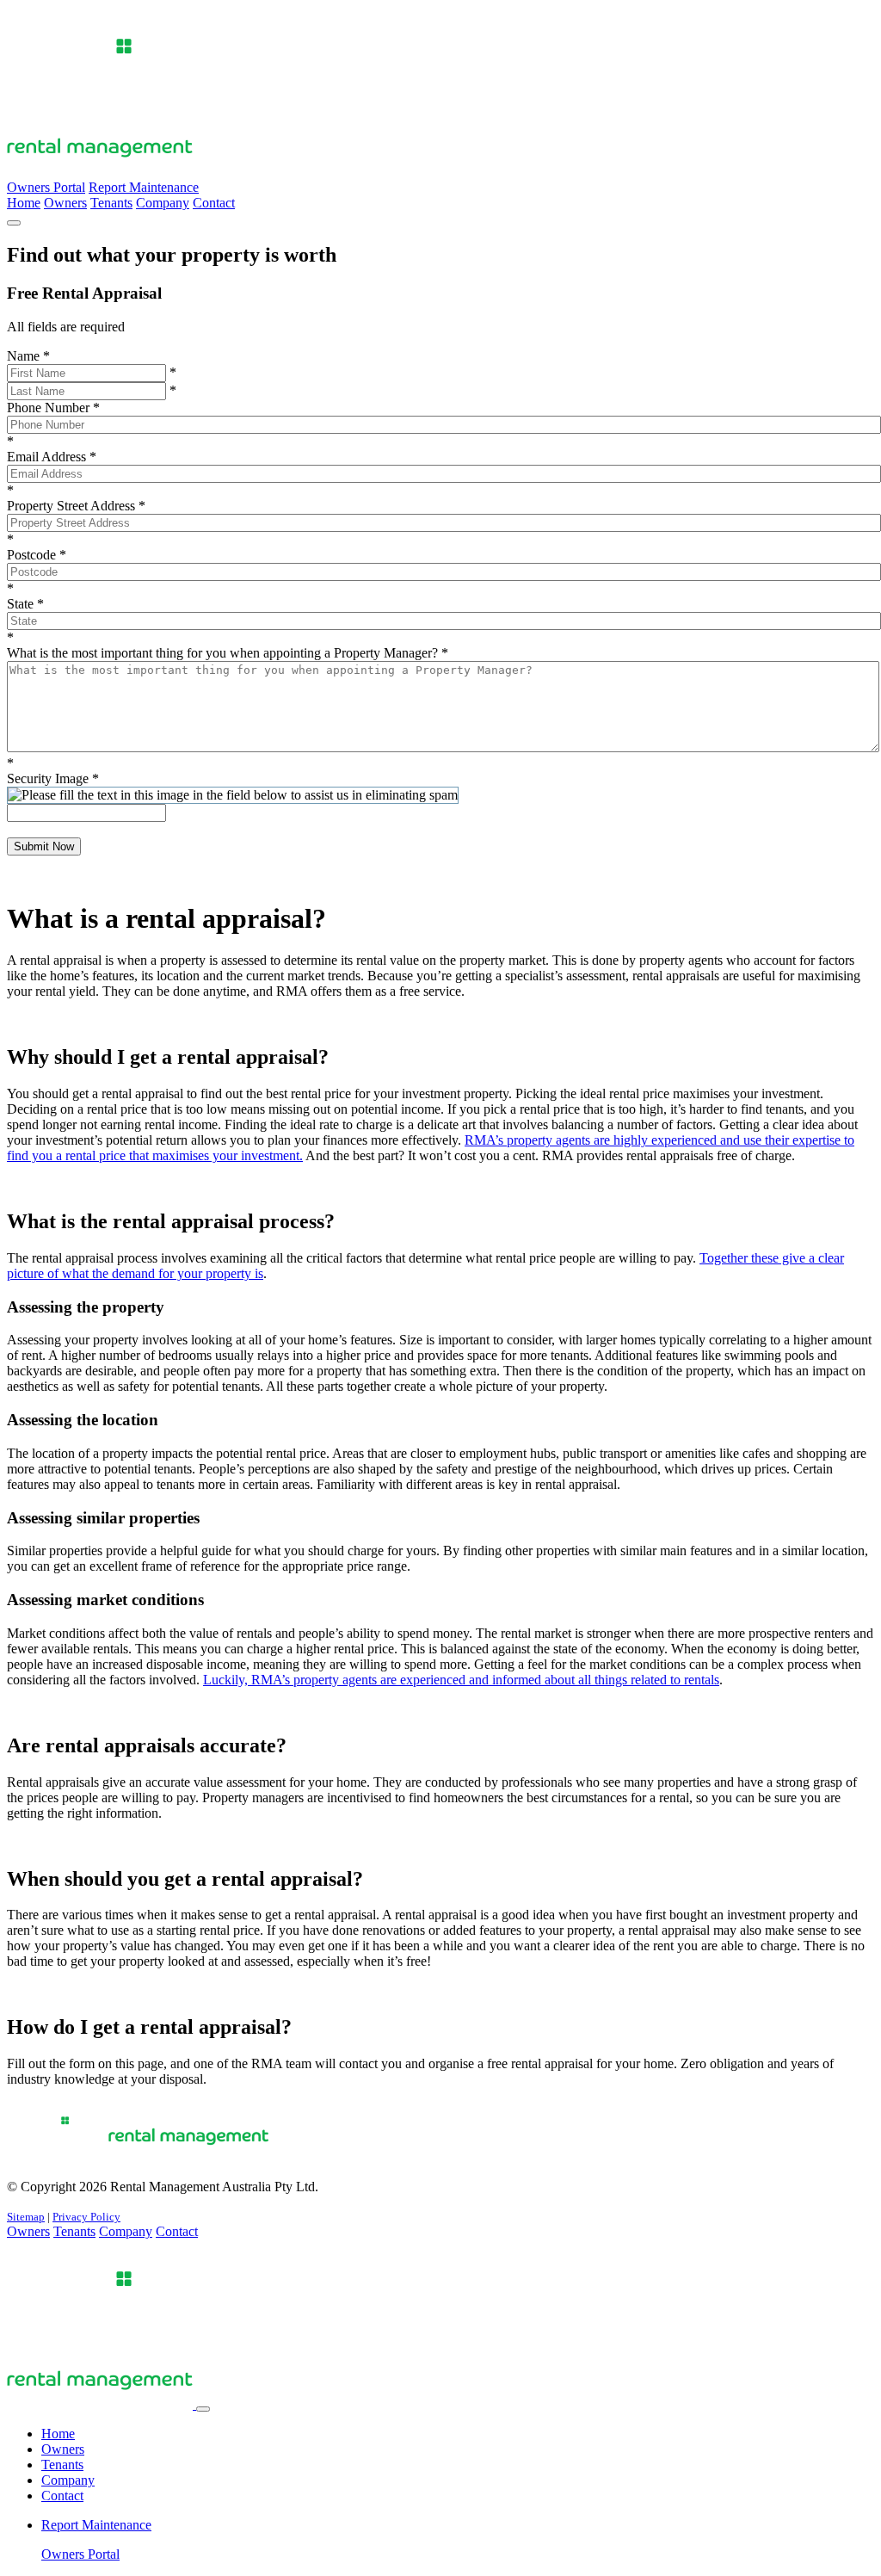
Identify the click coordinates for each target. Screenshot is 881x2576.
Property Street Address (76, 506)
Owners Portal (46, 187)
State (25, 604)
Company (163, 203)
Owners (65, 203)
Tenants (111, 203)
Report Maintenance (144, 187)
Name (28, 356)
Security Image (53, 778)
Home (24, 203)
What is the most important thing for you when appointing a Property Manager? (228, 653)
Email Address (52, 457)
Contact (214, 203)
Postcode (37, 555)
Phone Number (53, 408)
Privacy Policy (86, 2217)
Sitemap (26, 2217)
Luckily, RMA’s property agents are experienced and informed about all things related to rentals (461, 1680)
